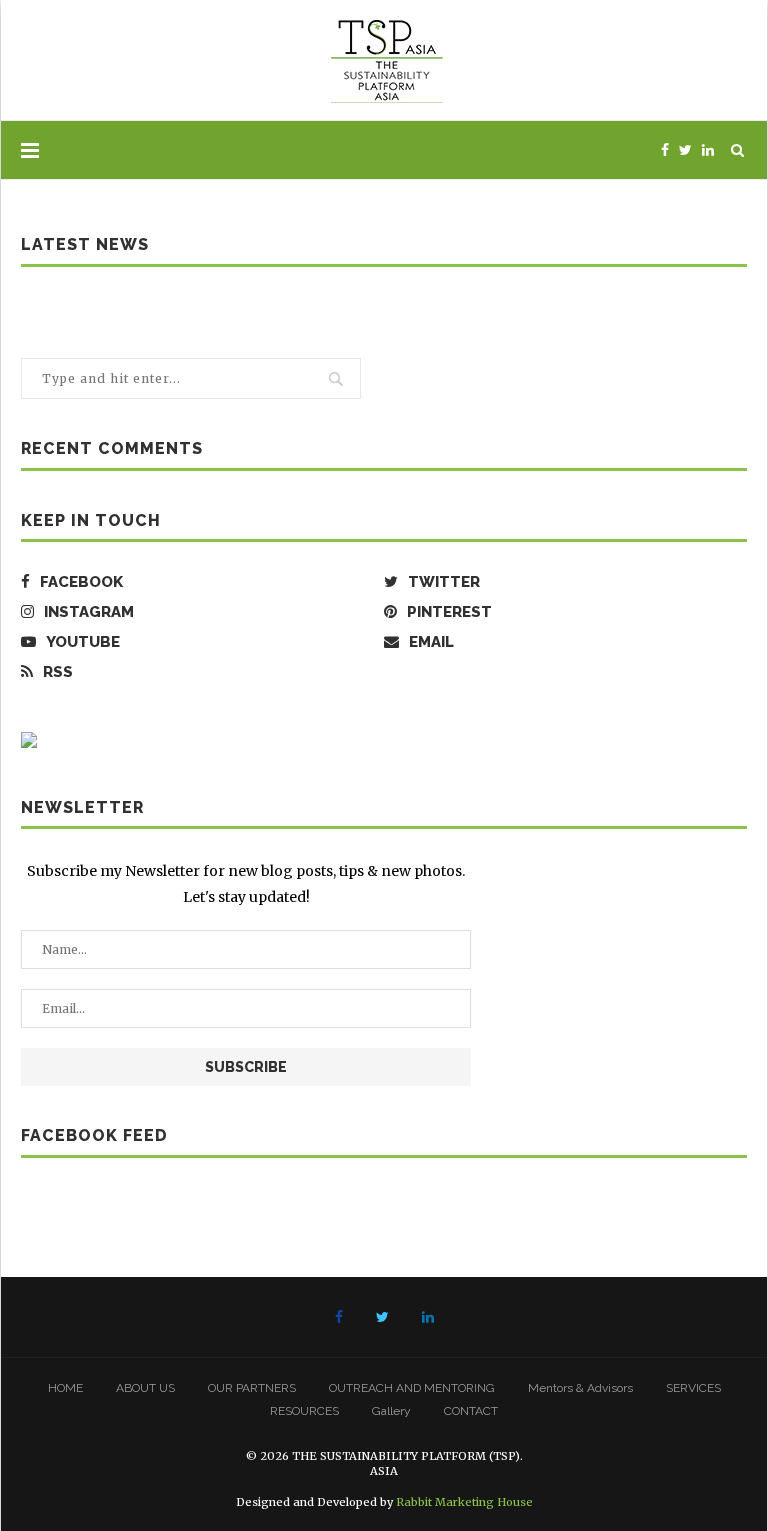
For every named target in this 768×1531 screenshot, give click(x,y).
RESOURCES (304, 1411)
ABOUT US (145, 1388)
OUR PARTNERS (252, 1388)
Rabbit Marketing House (464, 1502)
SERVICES (693, 1388)
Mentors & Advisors (580, 1388)
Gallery (391, 1411)
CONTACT (471, 1411)
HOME (65, 1388)
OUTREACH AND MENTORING (412, 1388)
